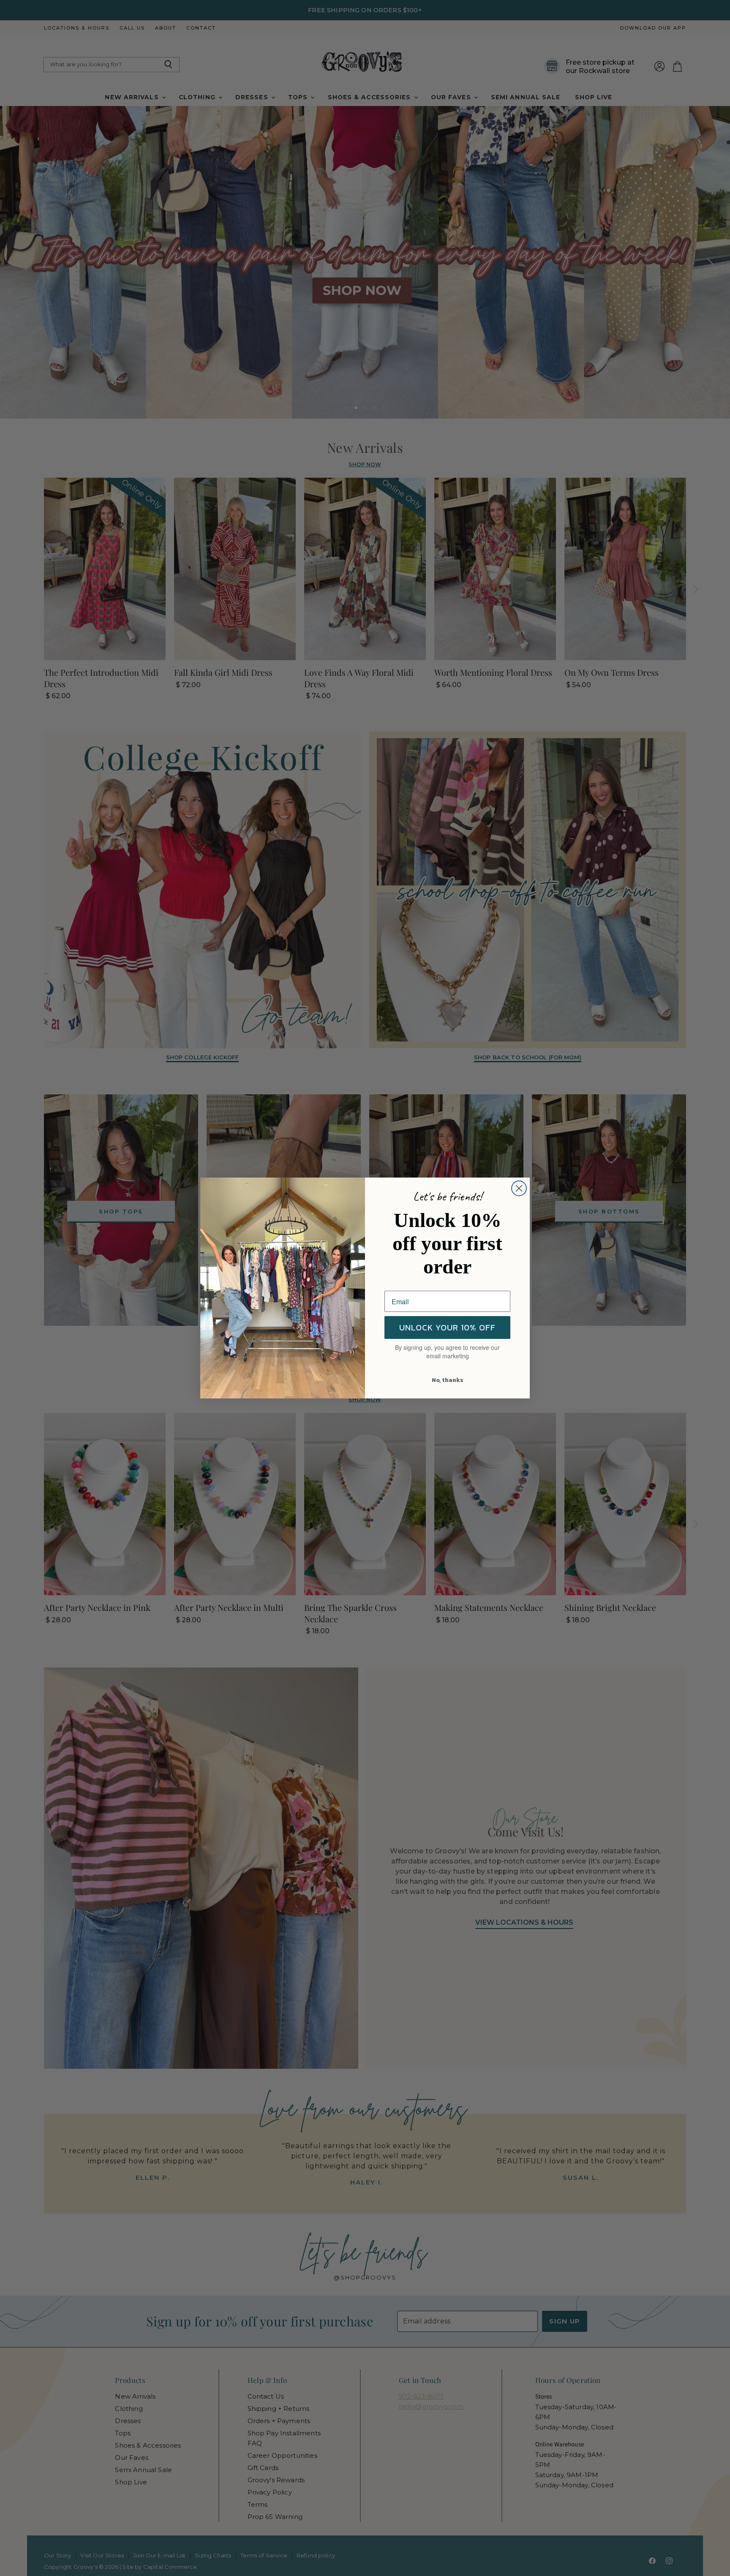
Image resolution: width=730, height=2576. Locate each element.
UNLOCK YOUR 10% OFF (447, 1327)
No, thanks (448, 1380)
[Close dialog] (519, 1188)
